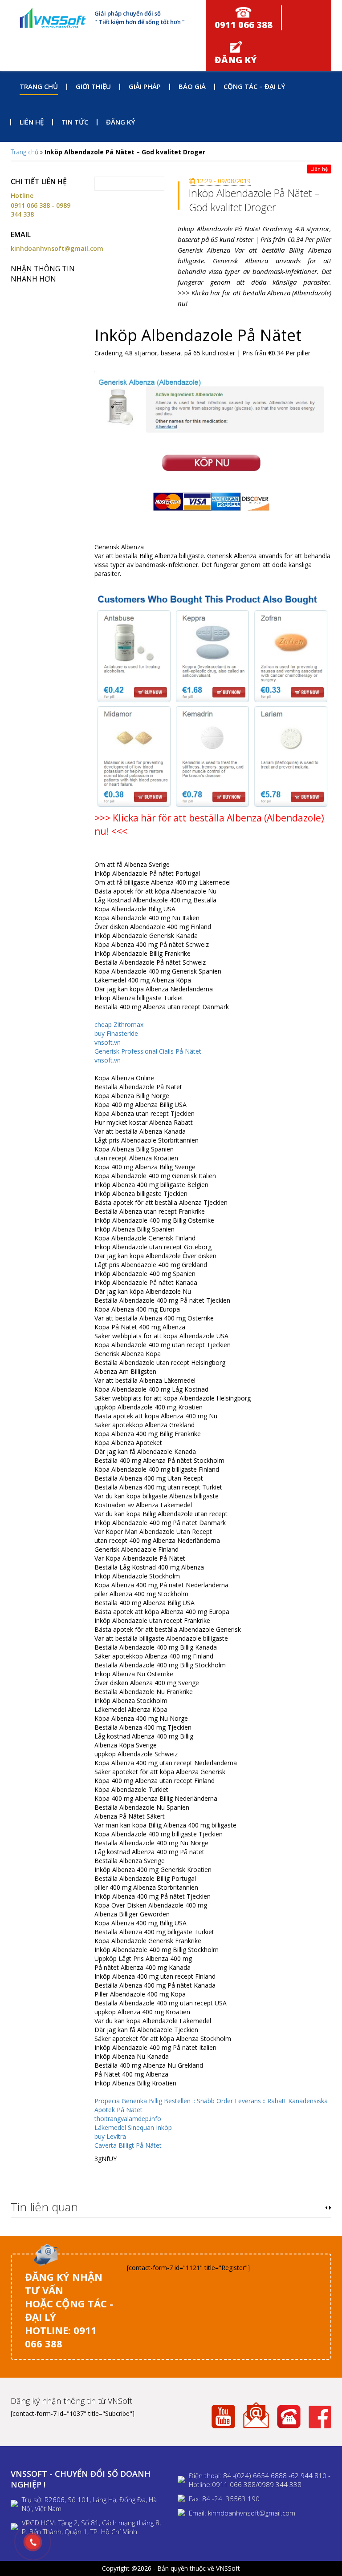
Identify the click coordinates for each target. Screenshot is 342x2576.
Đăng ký (120, 122)
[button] (326, 2208)
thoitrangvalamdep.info (128, 2119)
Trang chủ (39, 86)
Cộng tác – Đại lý (254, 86)
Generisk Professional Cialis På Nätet (148, 1051)
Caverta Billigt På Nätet (128, 2145)
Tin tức (75, 122)
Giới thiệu (93, 86)
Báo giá (192, 86)
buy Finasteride (116, 1033)
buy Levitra (110, 2136)
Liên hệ (32, 122)
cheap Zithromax (119, 1024)
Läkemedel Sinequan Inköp (133, 2127)
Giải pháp (145, 86)
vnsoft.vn (108, 1042)
